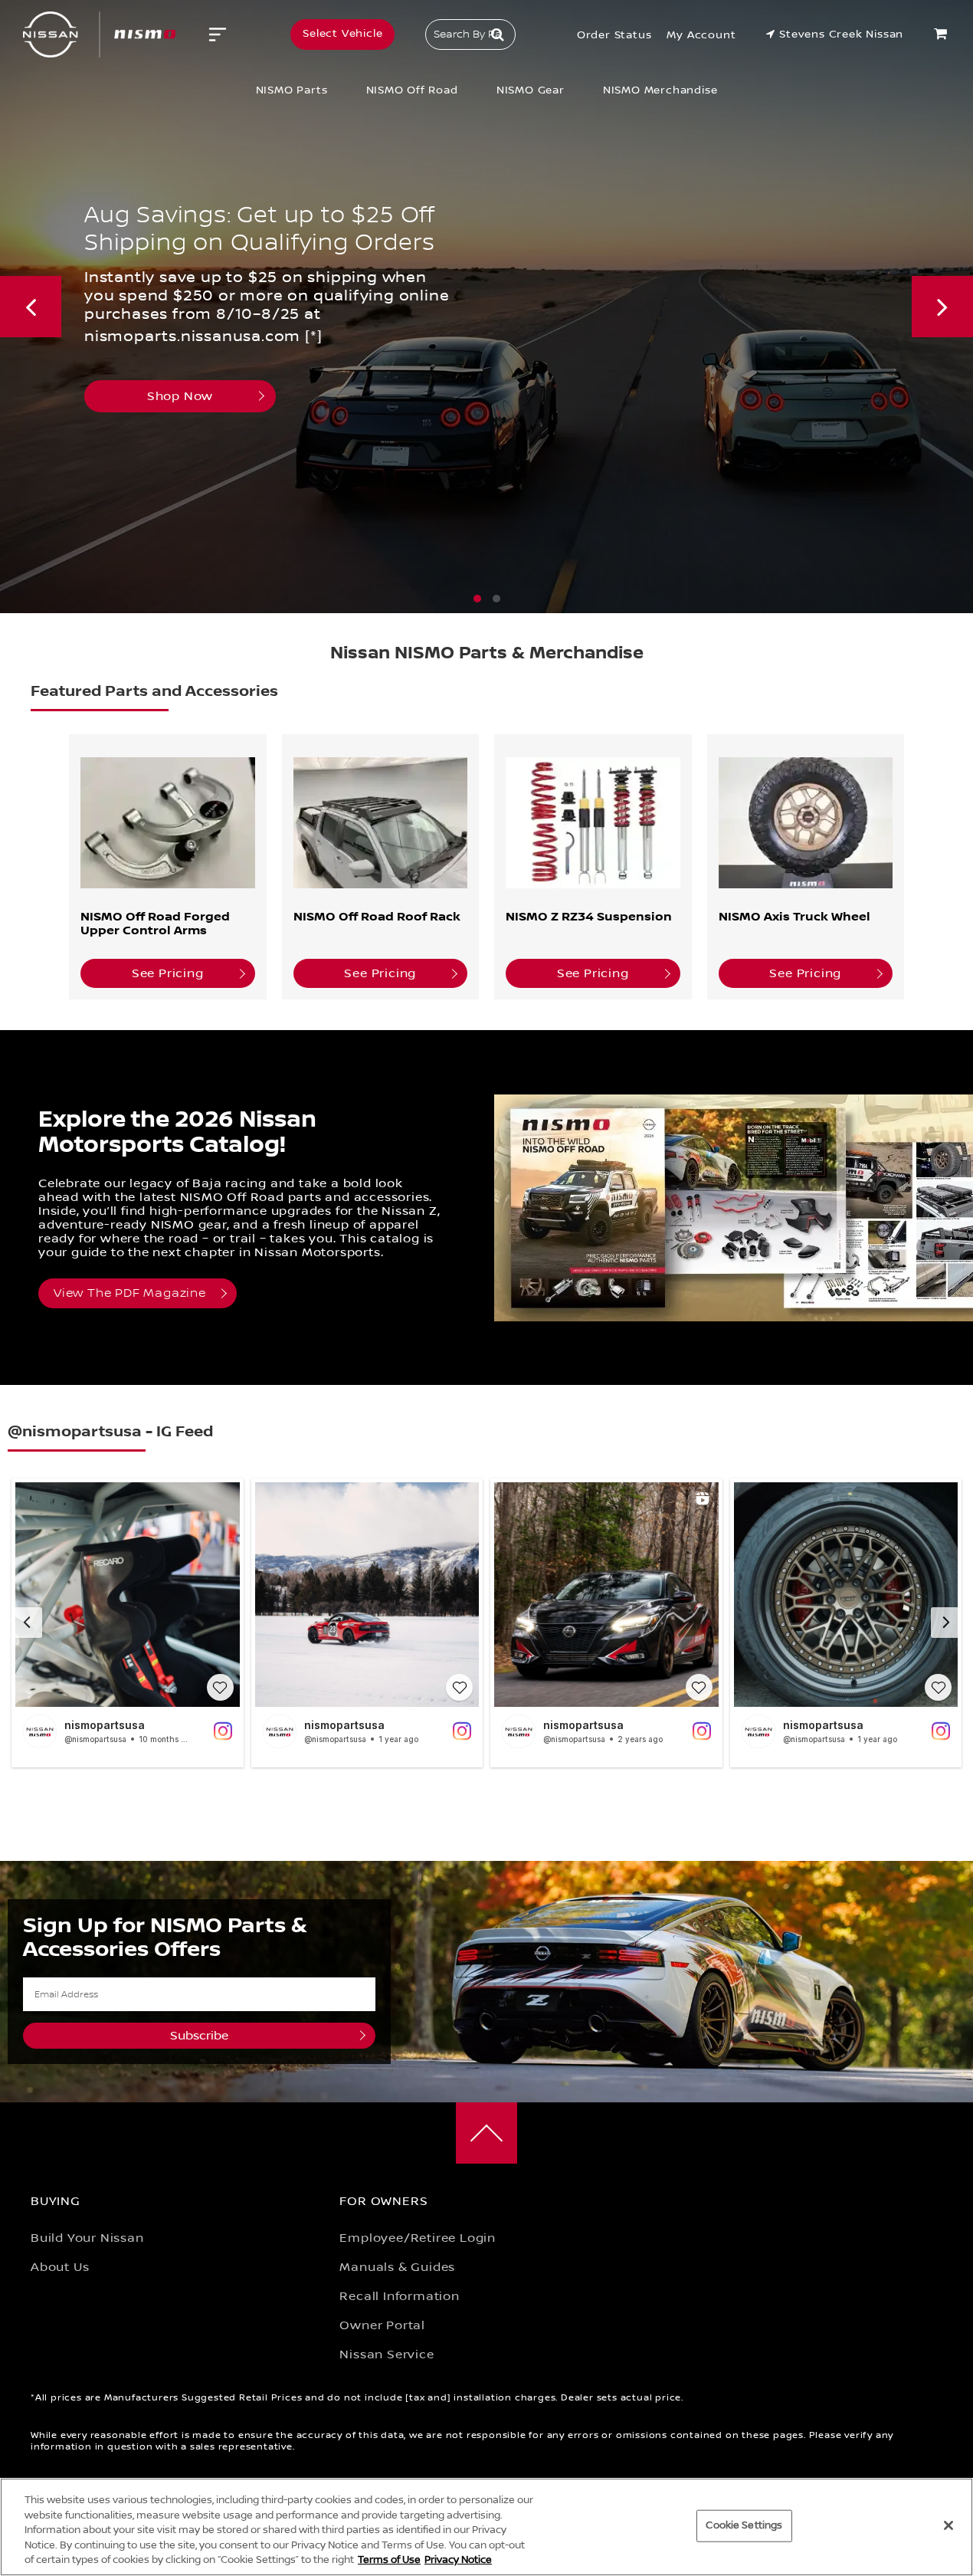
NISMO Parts (292, 90)
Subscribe (199, 2036)
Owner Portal (382, 2325)
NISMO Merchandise (660, 90)
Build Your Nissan (87, 2238)
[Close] (948, 2525)
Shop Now (445, 374)
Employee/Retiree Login (418, 2238)
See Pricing (168, 973)
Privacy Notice (458, 2560)
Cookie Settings (744, 2525)
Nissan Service (387, 2354)
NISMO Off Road (412, 90)
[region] (486, 2527)
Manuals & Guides (397, 2267)
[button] (477, 599)
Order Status (614, 35)
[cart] (942, 34)
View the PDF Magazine (130, 1293)
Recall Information (399, 2296)
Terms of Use (389, 2560)
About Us (60, 2267)
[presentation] (31, 307)
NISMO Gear (531, 90)
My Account (701, 35)
